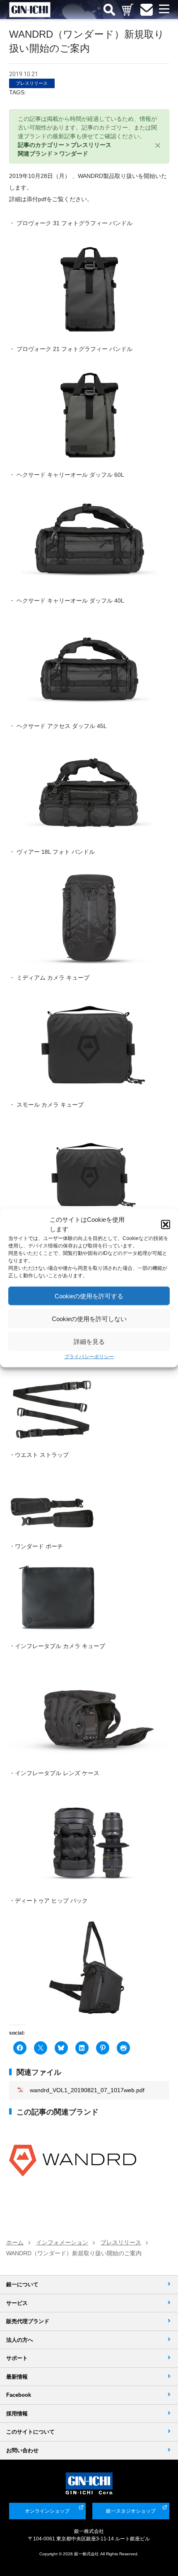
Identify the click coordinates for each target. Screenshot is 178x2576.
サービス (17, 2303)
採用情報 (17, 2414)
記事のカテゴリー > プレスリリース (65, 145)
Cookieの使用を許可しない (89, 1318)
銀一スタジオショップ (131, 2511)
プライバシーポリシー (89, 1357)
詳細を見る (89, 1341)
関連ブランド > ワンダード (53, 154)
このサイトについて (30, 2432)
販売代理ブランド (28, 2321)
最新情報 (17, 2377)
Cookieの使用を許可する (89, 1296)
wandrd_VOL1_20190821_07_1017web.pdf (87, 2090)
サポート (17, 2358)
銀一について (22, 2284)
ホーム (15, 2242)
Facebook (19, 2395)
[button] (166, 1224)
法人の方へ (20, 2340)
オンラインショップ (47, 2511)
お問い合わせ (22, 2450)
